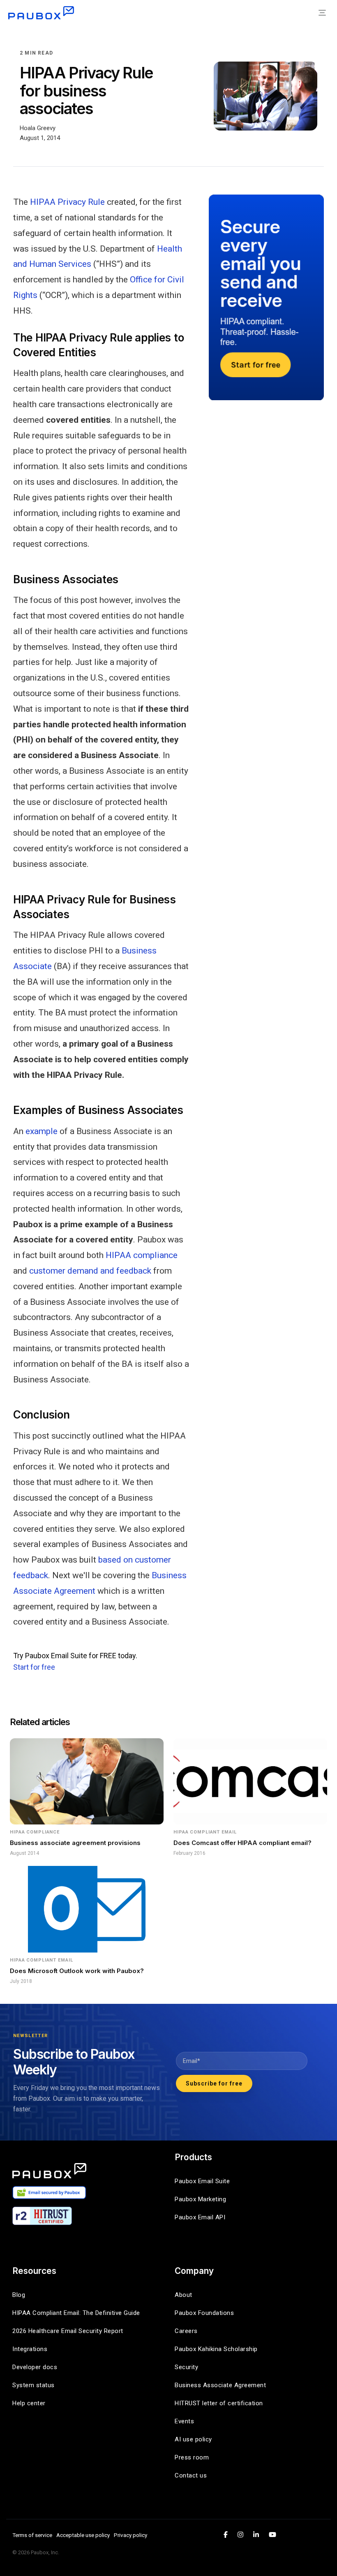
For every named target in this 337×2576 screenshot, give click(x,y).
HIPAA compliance (142, 1255)
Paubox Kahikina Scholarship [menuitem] (216, 2349)
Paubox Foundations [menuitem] (204, 2313)
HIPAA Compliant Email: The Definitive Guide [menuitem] (76, 2313)
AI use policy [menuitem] (193, 2439)
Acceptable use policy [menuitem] (83, 2535)
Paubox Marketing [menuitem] (200, 2199)
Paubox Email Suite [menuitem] (202, 2181)
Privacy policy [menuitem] (130, 2535)
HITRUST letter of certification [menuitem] (219, 2403)
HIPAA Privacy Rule (67, 202)
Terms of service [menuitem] (32, 2535)
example (42, 1131)
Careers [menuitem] (186, 2331)
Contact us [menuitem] (191, 2475)
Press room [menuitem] (192, 2457)
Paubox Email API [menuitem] (200, 2217)
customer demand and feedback (90, 1271)
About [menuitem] (184, 2295)
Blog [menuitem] (19, 2295)
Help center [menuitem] (29, 2403)
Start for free (34, 1667)
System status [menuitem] (33, 2385)
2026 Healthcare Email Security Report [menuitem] (68, 2331)
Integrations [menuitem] (30, 2349)
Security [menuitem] (186, 2367)
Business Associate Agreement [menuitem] (220, 2385)
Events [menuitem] (184, 2421)
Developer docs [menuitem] (35, 2367)
